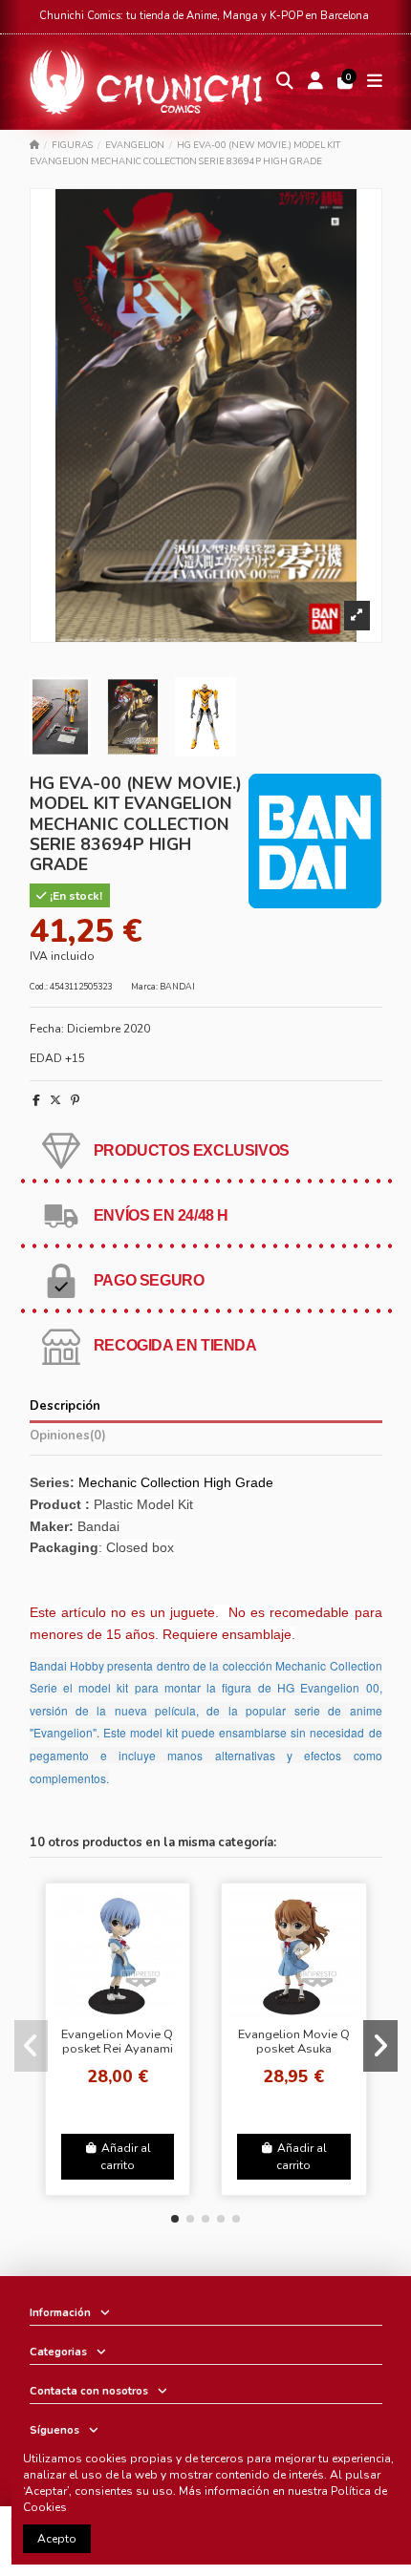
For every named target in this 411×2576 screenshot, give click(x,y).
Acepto (57, 2539)
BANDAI (177, 987)
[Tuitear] (55, 1100)
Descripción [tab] (65, 1406)
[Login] (315, 83)
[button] (175, 2219)
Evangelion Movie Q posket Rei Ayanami (117, 2042)
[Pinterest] (75, 1100)
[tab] (206, 1439)
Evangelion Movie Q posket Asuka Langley (294, 2049)
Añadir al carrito (126, 2157)
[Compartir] (36, 1100)
